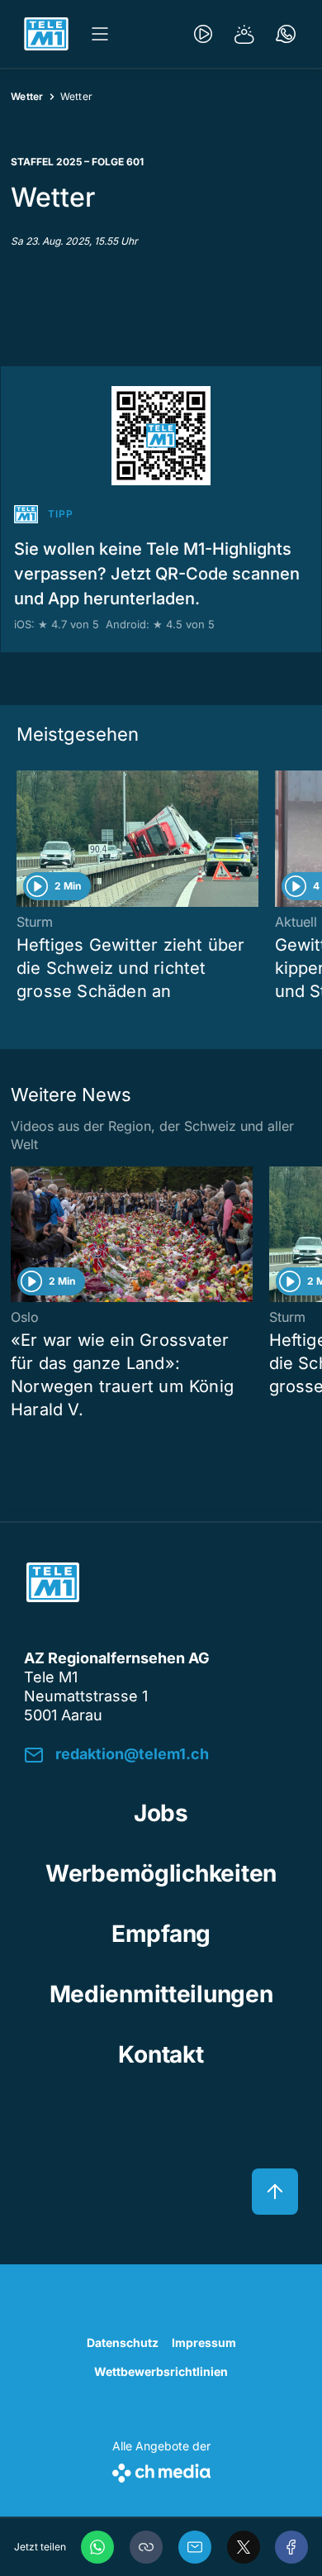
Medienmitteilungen (161, 1994)
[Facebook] (291, 2547)
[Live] (203, 34)
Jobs (161, 1813)
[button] (146, 2547)
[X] (244, 2547)
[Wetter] (244, 34)
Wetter (27, 96)
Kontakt (161, 2054)
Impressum (204, 2342)
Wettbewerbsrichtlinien (161, 2371)
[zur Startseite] (46, 34)
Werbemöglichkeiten (161, 1873)
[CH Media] (161, 2470)
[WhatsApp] (97, 2547)
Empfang (161, 1934)
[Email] (195, 2547)
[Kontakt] (286, 34)
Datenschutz (123, 2342)
